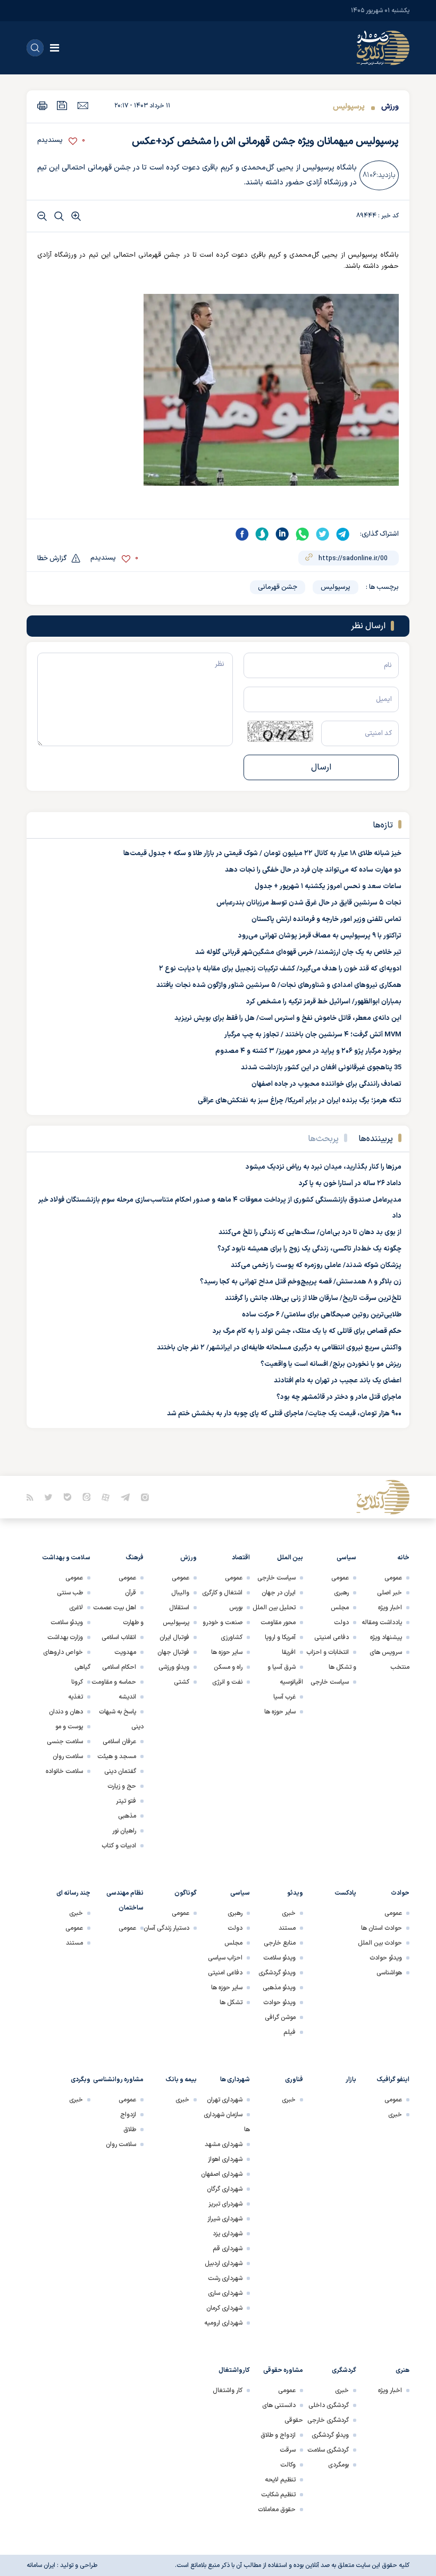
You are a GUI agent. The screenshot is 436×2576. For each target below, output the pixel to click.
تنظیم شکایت (278, 2495)
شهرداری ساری (225, 2293)
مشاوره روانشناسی (118, 2080)
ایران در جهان (279, 1593)
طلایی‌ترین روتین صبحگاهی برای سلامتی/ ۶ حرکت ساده (322, 1315)
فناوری (294, 2080)
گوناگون (186, 1893)
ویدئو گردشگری (277, 1973)
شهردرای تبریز (225, 2204)
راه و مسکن (228, 1667)
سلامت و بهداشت (66, 1558)
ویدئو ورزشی (174, 1667)
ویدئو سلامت (67, 1623)
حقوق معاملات (277, 2510)
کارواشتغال (234, 2370)
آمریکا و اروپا (280, 1637)
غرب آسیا (284, 1697)
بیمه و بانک (181, 2080)
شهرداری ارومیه (223, 2323)
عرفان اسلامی (119, 1742)
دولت (341, 1623)
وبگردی (81, 2080)
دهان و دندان (66, 1712)
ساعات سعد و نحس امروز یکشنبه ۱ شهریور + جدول (328, 886)
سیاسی (346, 1558)
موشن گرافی (280, 2017)
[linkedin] (282, 534)
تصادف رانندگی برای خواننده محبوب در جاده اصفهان (326, 1084)
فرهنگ (135, 1558)
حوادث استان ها (381, 1928)
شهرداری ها (235, 2080)
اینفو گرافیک (393, 2080)
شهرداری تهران (225, 2100)
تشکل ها (231, 2003)
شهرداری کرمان (224, 2308)
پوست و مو (69, 1727)
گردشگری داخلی (329, 2405)
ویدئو (295, 1893)
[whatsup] (303, 534)
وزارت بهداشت (65, 1637)
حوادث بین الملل (380, 1943)
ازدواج (128, 2115)
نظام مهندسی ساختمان (125, 1901)
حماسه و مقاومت (114, 1682)
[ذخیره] (62, 105)
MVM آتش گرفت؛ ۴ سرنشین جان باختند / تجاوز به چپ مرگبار (313, 1035)
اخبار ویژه (390, 1608)
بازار (351, 2080)
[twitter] (323, 534)
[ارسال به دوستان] (83, 105)
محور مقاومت (278, 1623)
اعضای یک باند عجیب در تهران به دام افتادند (338, 1381)
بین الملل (290, 1558)
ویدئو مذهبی (279, 1988)
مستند (287, 1928)
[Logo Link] (383, 48)
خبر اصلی (389, 1593)
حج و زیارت (122, 1786)
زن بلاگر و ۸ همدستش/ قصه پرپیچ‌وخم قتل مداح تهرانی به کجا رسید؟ (301, 1282)
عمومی (393, 1578)
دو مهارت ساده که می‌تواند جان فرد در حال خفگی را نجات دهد (313, 870)
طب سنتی (70, 1593)
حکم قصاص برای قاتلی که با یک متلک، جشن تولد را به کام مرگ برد (307, 1331)
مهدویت (125, 1652)
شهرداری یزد (228, 2234)
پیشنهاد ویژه (386, 1637)
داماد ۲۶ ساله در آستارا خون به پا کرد (350, 1184)
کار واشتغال (228, 2391)
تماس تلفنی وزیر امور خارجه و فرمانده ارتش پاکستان (326, 919)
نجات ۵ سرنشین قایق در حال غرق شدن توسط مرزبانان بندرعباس (309, 903)
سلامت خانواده (64, 1771)
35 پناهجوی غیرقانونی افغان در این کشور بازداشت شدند (321, 1068)
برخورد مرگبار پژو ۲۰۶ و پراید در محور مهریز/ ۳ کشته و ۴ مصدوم (308, 1051)
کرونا (77, 1682)
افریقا (289, 1652)
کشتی (182, 1682)
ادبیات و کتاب (119, 1846)
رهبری (341, 1593)
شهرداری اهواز (225, 2159)
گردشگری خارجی (328, 2420)
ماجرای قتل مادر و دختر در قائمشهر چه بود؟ (339, 1397)
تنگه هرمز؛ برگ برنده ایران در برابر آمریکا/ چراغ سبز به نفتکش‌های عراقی (300, 1101)
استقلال (179, 1608)
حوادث (400, 1893)
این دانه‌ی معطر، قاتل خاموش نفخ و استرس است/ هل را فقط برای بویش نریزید (288, 1018)
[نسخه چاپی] (42, 105)
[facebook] (242, 534)
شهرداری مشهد (224, 2144)
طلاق (130, 2130)
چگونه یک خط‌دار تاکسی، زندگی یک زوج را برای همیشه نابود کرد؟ (309, 1249)
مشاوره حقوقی (283, 2370)
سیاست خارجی (330, 1682)
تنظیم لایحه (280, 2480)
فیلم (290, 2032)
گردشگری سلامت (328, 2450)
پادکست (345, 1893)
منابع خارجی (280, 1943)
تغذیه (76, 1697)
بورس (236, 1608)
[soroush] (262, 534)
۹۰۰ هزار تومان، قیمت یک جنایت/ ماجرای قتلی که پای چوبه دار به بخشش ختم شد (284, 1414)
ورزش (389, 107)
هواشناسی (389, 1973)
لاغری (76, 1608)
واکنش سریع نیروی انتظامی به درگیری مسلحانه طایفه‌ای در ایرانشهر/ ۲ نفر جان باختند (279, 1348)
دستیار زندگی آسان (166, 1928)
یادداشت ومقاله (382, 1623)
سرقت (288, 2450)
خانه (403, 1558)
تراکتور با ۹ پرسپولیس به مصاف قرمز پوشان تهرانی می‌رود (320, 936)
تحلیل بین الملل (274, 1608)
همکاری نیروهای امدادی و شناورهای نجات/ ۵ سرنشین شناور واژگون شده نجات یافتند (279, 985)
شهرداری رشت (225, 2278)
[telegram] (343, 534)
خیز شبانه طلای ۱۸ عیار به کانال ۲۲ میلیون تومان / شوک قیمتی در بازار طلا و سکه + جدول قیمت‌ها (262, 854)
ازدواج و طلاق (278, 2435)
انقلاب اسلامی (119, 1637)
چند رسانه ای (73, 1893)
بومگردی (338, 2465)
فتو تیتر (126, 1801)
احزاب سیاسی (225, 1958)
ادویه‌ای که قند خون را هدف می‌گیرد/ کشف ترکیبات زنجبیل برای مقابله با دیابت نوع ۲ (280, 969)
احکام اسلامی (119, 1667)
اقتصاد (241, 1558)
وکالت (288, 2465)
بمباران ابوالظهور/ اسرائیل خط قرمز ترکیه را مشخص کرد (324, 1002)
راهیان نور (124, 1831)
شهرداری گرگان (225, 2189)
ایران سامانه (41, 2565)
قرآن (131, 1593)
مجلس (340, 1608)
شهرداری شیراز (225, 2219)
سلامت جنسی (65, 1742)
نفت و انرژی (227, 1682)
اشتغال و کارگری (222, 1593)
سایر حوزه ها (280, 1712)
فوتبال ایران (174, 1637)
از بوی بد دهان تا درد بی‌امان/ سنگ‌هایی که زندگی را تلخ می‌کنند (310, 1232)
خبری (289, 1913)
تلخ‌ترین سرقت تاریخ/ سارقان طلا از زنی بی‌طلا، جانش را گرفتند (313, 1298)
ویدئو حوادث (386, 1958)
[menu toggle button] (54, 48)
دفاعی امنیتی (332, 1637)
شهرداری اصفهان (222, 2174)
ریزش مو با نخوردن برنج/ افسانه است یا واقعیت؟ (331, 1364)
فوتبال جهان (173, 1652)
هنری (403, 2370)
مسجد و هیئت (117, 1756)
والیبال (180, 1593)
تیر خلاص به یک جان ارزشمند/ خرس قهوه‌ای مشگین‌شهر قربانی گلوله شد (298, 952)
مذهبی (127, 1816)
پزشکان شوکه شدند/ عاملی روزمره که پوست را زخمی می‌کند (316, 1265)
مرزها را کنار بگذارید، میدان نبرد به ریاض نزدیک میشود (324, 1167)
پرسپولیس (349, 107)
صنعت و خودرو (223, 1623)
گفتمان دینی (120, 1771)
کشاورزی (232, 1637)
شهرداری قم (228, 2249)
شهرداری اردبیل (224, 2263)
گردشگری (344, 2370)
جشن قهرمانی (278, 587)
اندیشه (127, 1697)
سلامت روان (68, 1756)
